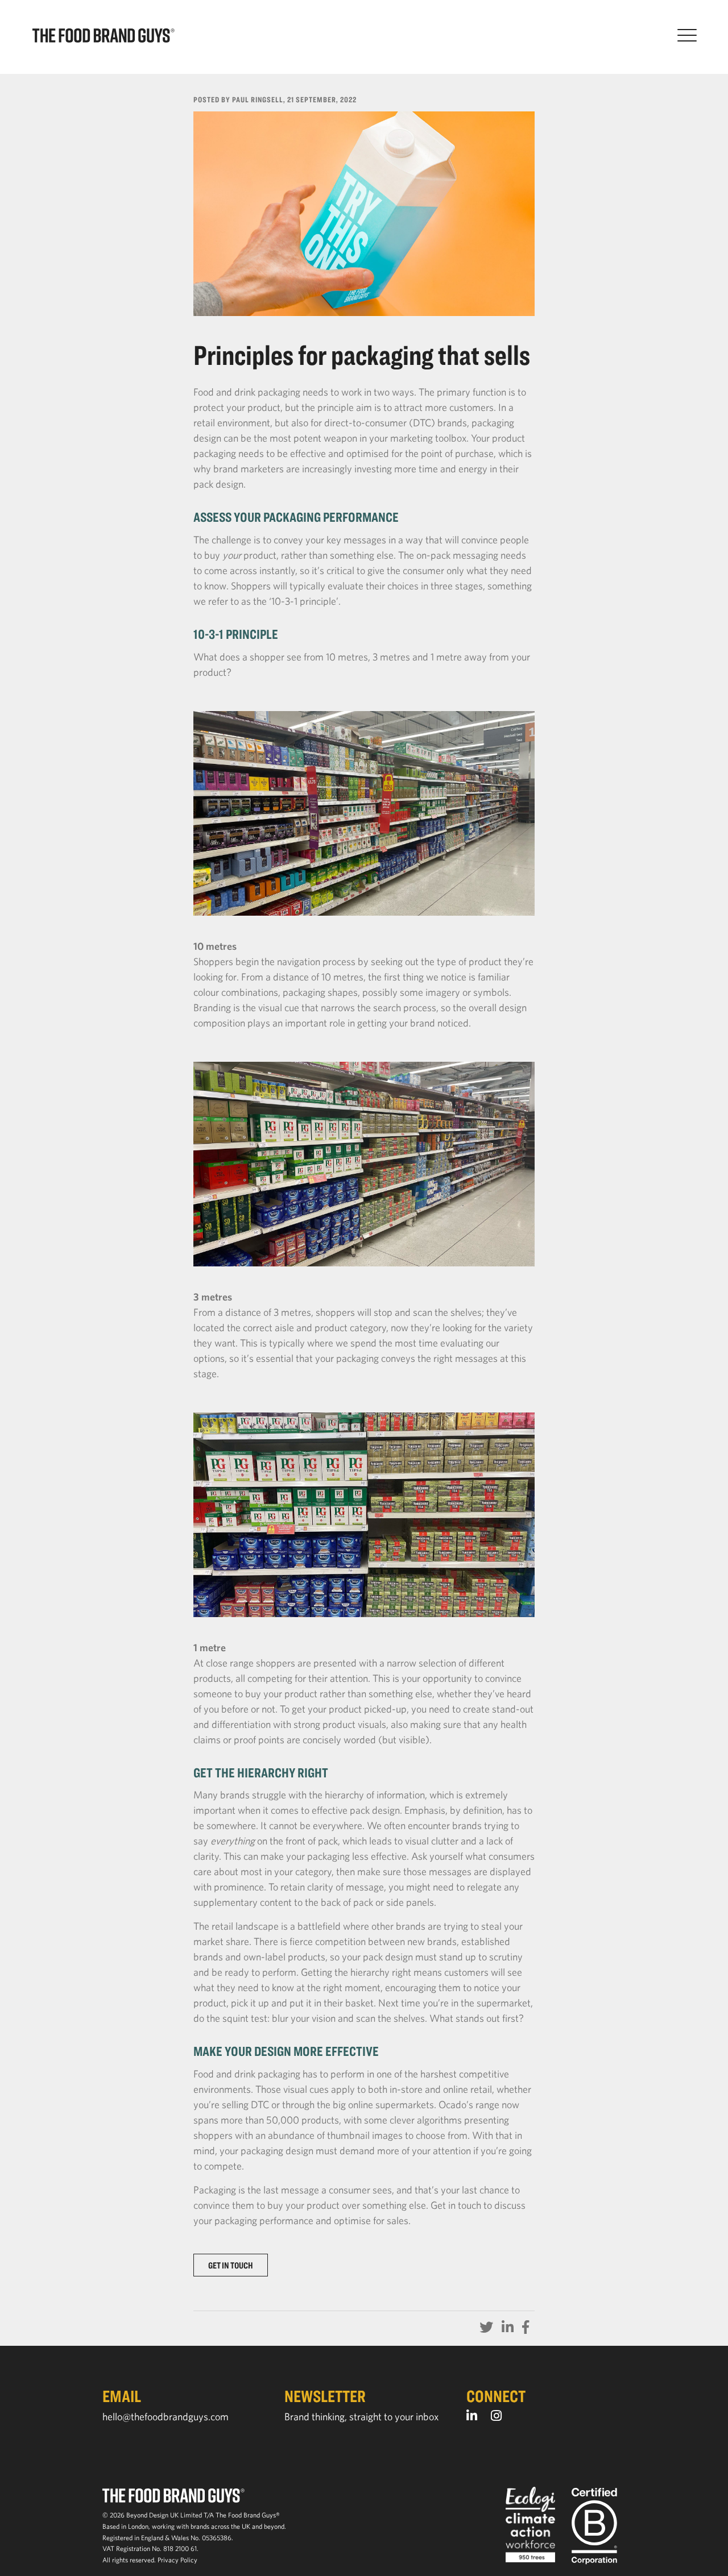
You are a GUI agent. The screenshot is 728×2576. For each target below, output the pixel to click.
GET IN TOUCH (231, 2265)
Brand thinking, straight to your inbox (361, 2417)
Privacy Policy (177, 2560)
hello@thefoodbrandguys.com (166, 2417)
